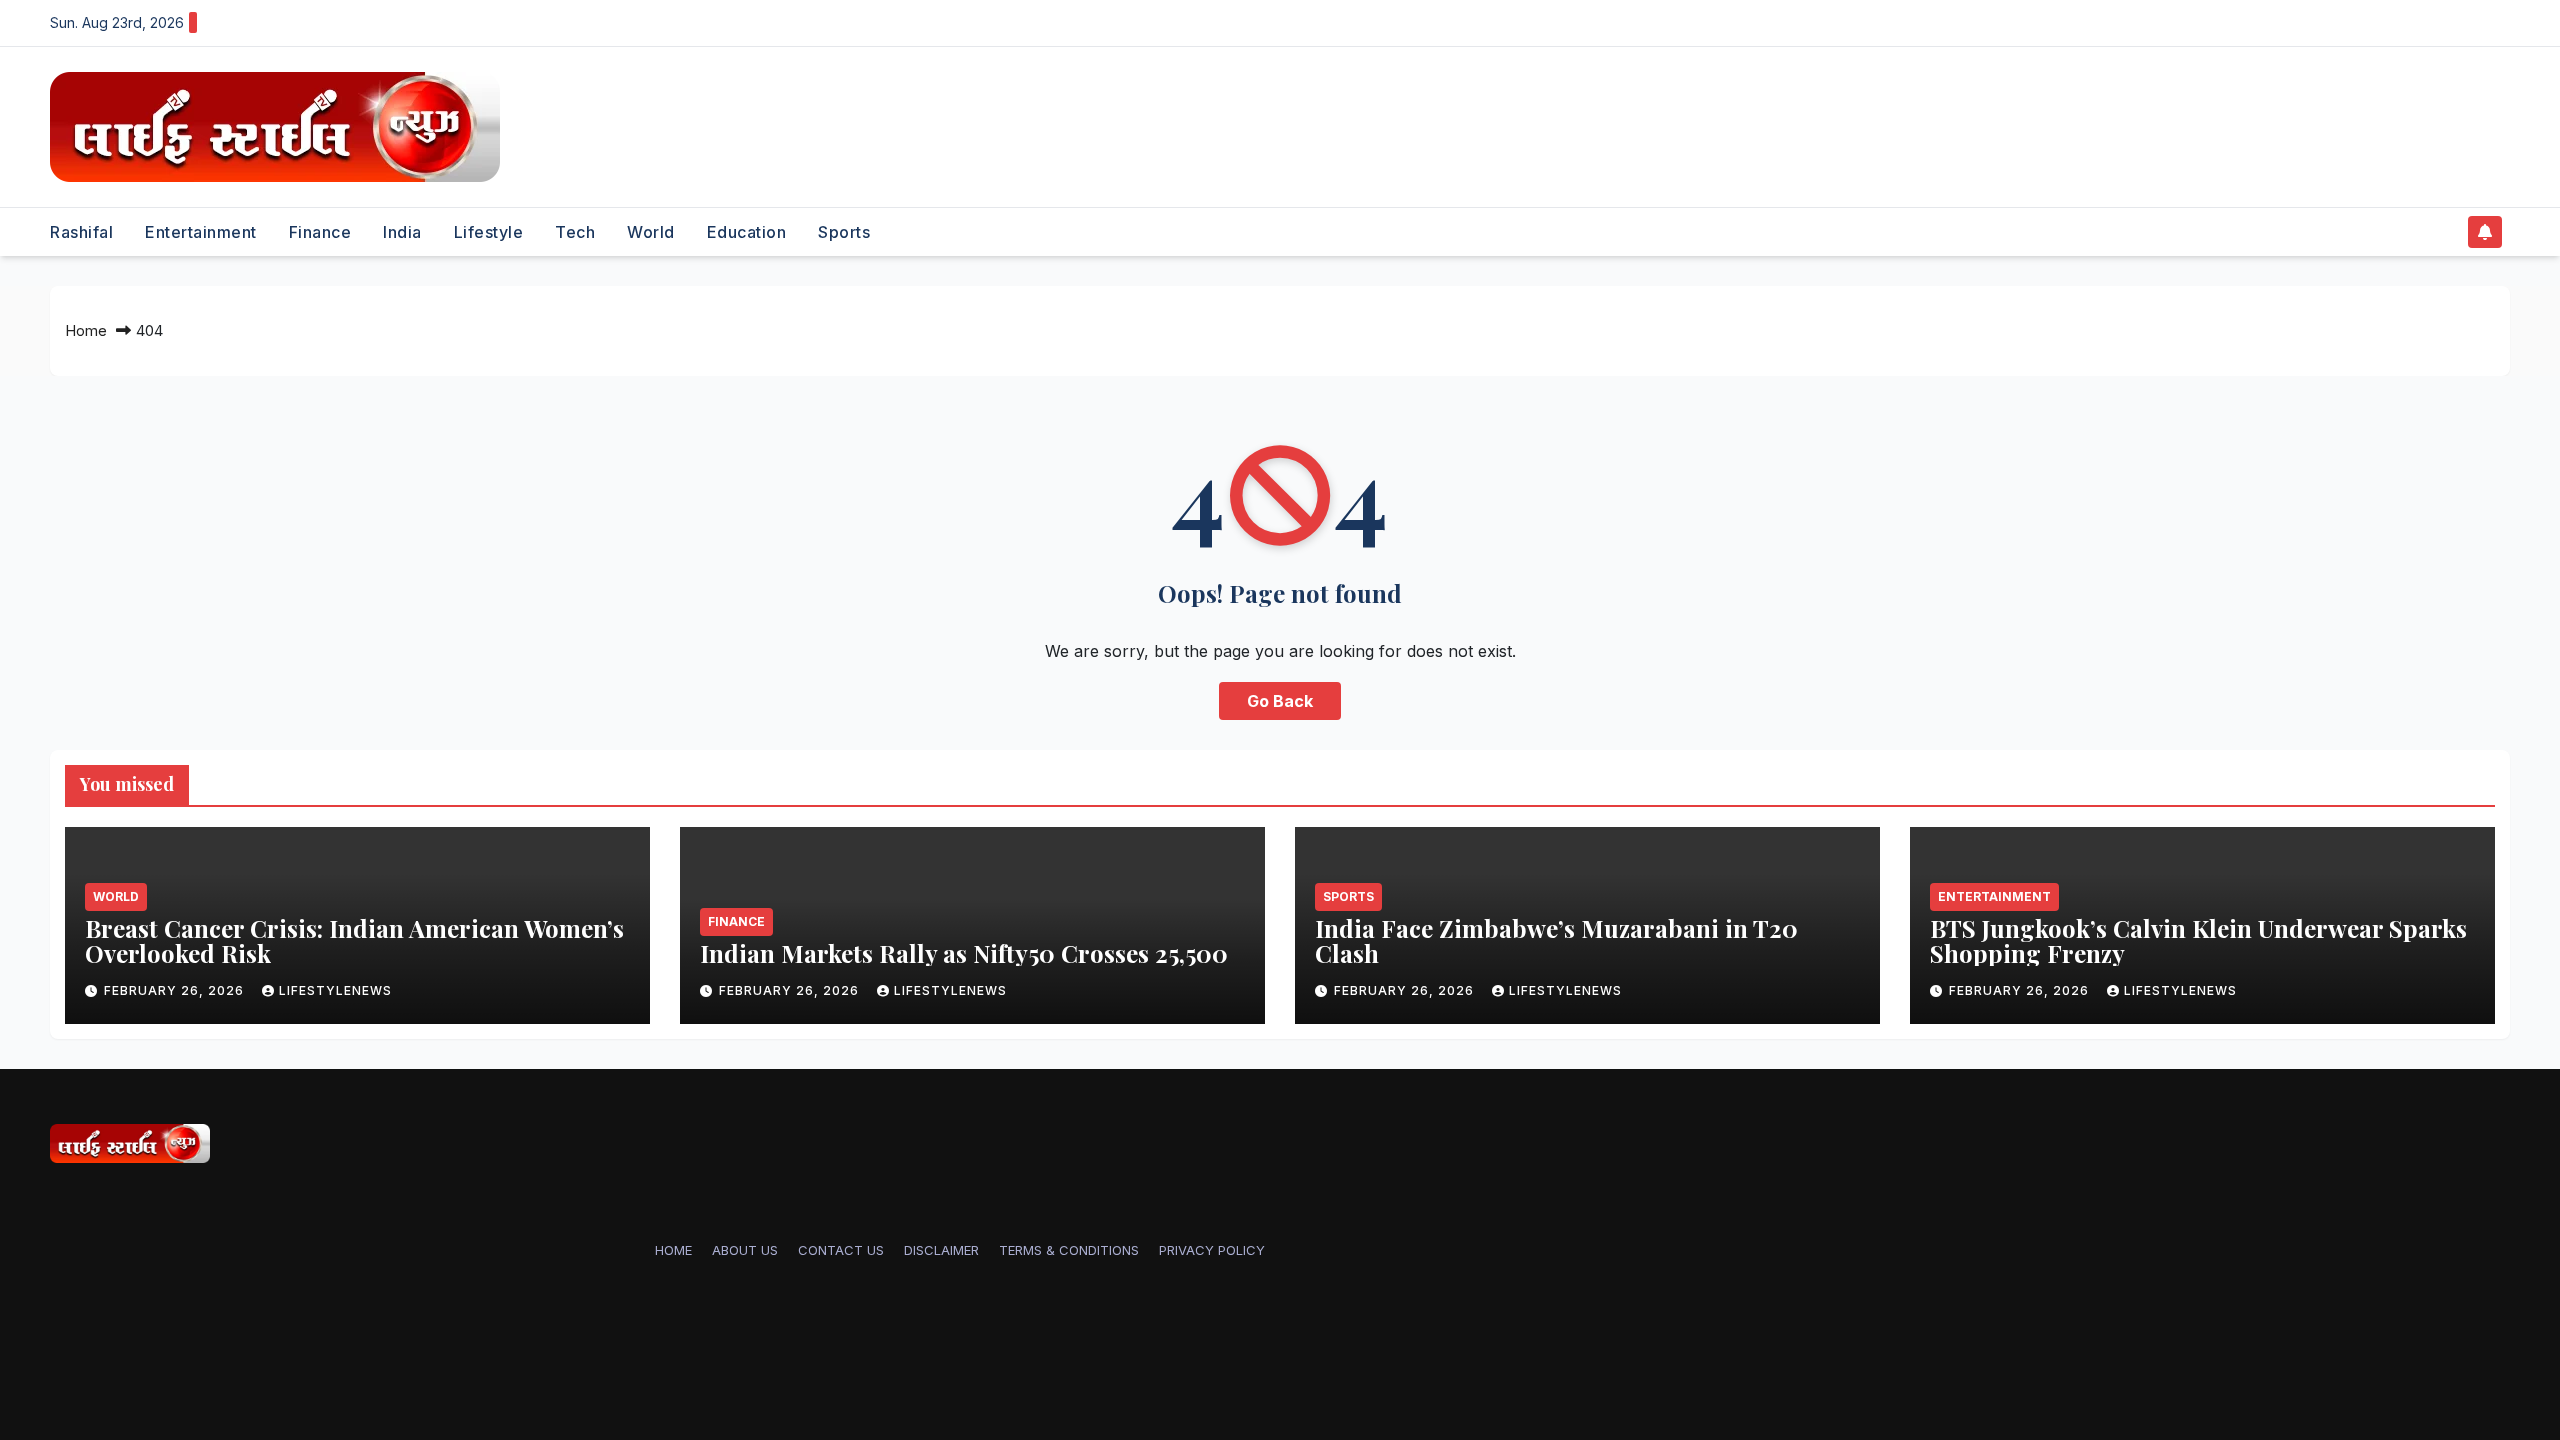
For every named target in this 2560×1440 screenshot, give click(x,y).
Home (86, 330)
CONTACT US (841, 1250)
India (402, 232)
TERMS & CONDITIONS (1069, 1250)
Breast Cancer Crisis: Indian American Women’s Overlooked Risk (354, 940)
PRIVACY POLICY (1212, 1250)
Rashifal (81, 232)
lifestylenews (335, 990)
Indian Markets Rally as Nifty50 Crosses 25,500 (964, 953)
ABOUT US (745, 1250)
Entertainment (201, 232)
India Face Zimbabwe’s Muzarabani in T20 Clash (1556, 940)
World (651, 232)
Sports (844, 232)
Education (747, 232)
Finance (320, 232)
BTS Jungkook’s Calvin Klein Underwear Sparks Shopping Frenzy (2198, 940)
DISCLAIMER (941, 1250)
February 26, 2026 (176, 990)
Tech (575, 232)
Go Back (1280, 701)
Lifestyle (489, 232)
